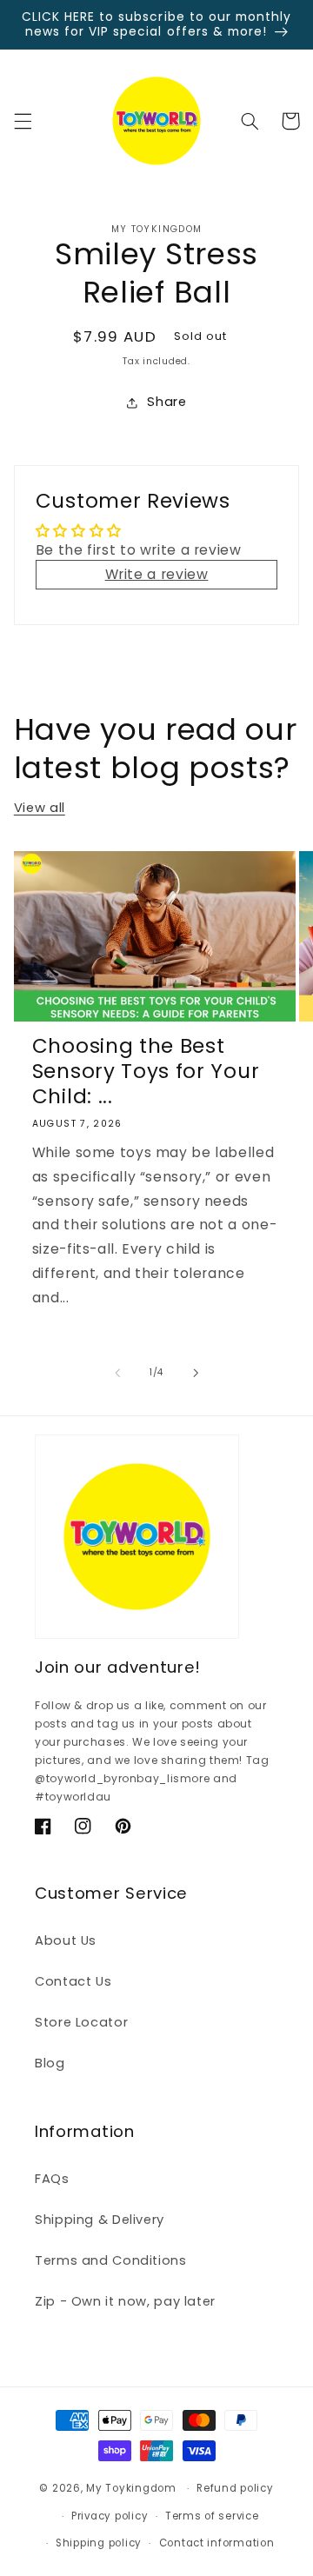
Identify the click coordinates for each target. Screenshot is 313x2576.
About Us (66, 1940)
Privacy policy (110, 2516)
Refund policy (235, 2488)
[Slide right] (196, 1373)
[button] (23, 121)
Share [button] (166, 402)
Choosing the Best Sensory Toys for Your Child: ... (146, 1072)
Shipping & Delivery (100, 2220)
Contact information (217, 2543)
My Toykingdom (131, 2488)
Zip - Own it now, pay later (125, 2301)
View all (40, 808)
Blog (50, 2063)
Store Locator (81, 2022)
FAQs (52, 2179)
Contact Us (73, 1981)
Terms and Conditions (111, 2260)
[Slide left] (117, 1373)
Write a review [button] (157, 574)
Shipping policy (99, 2543)
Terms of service (212, 2516)
